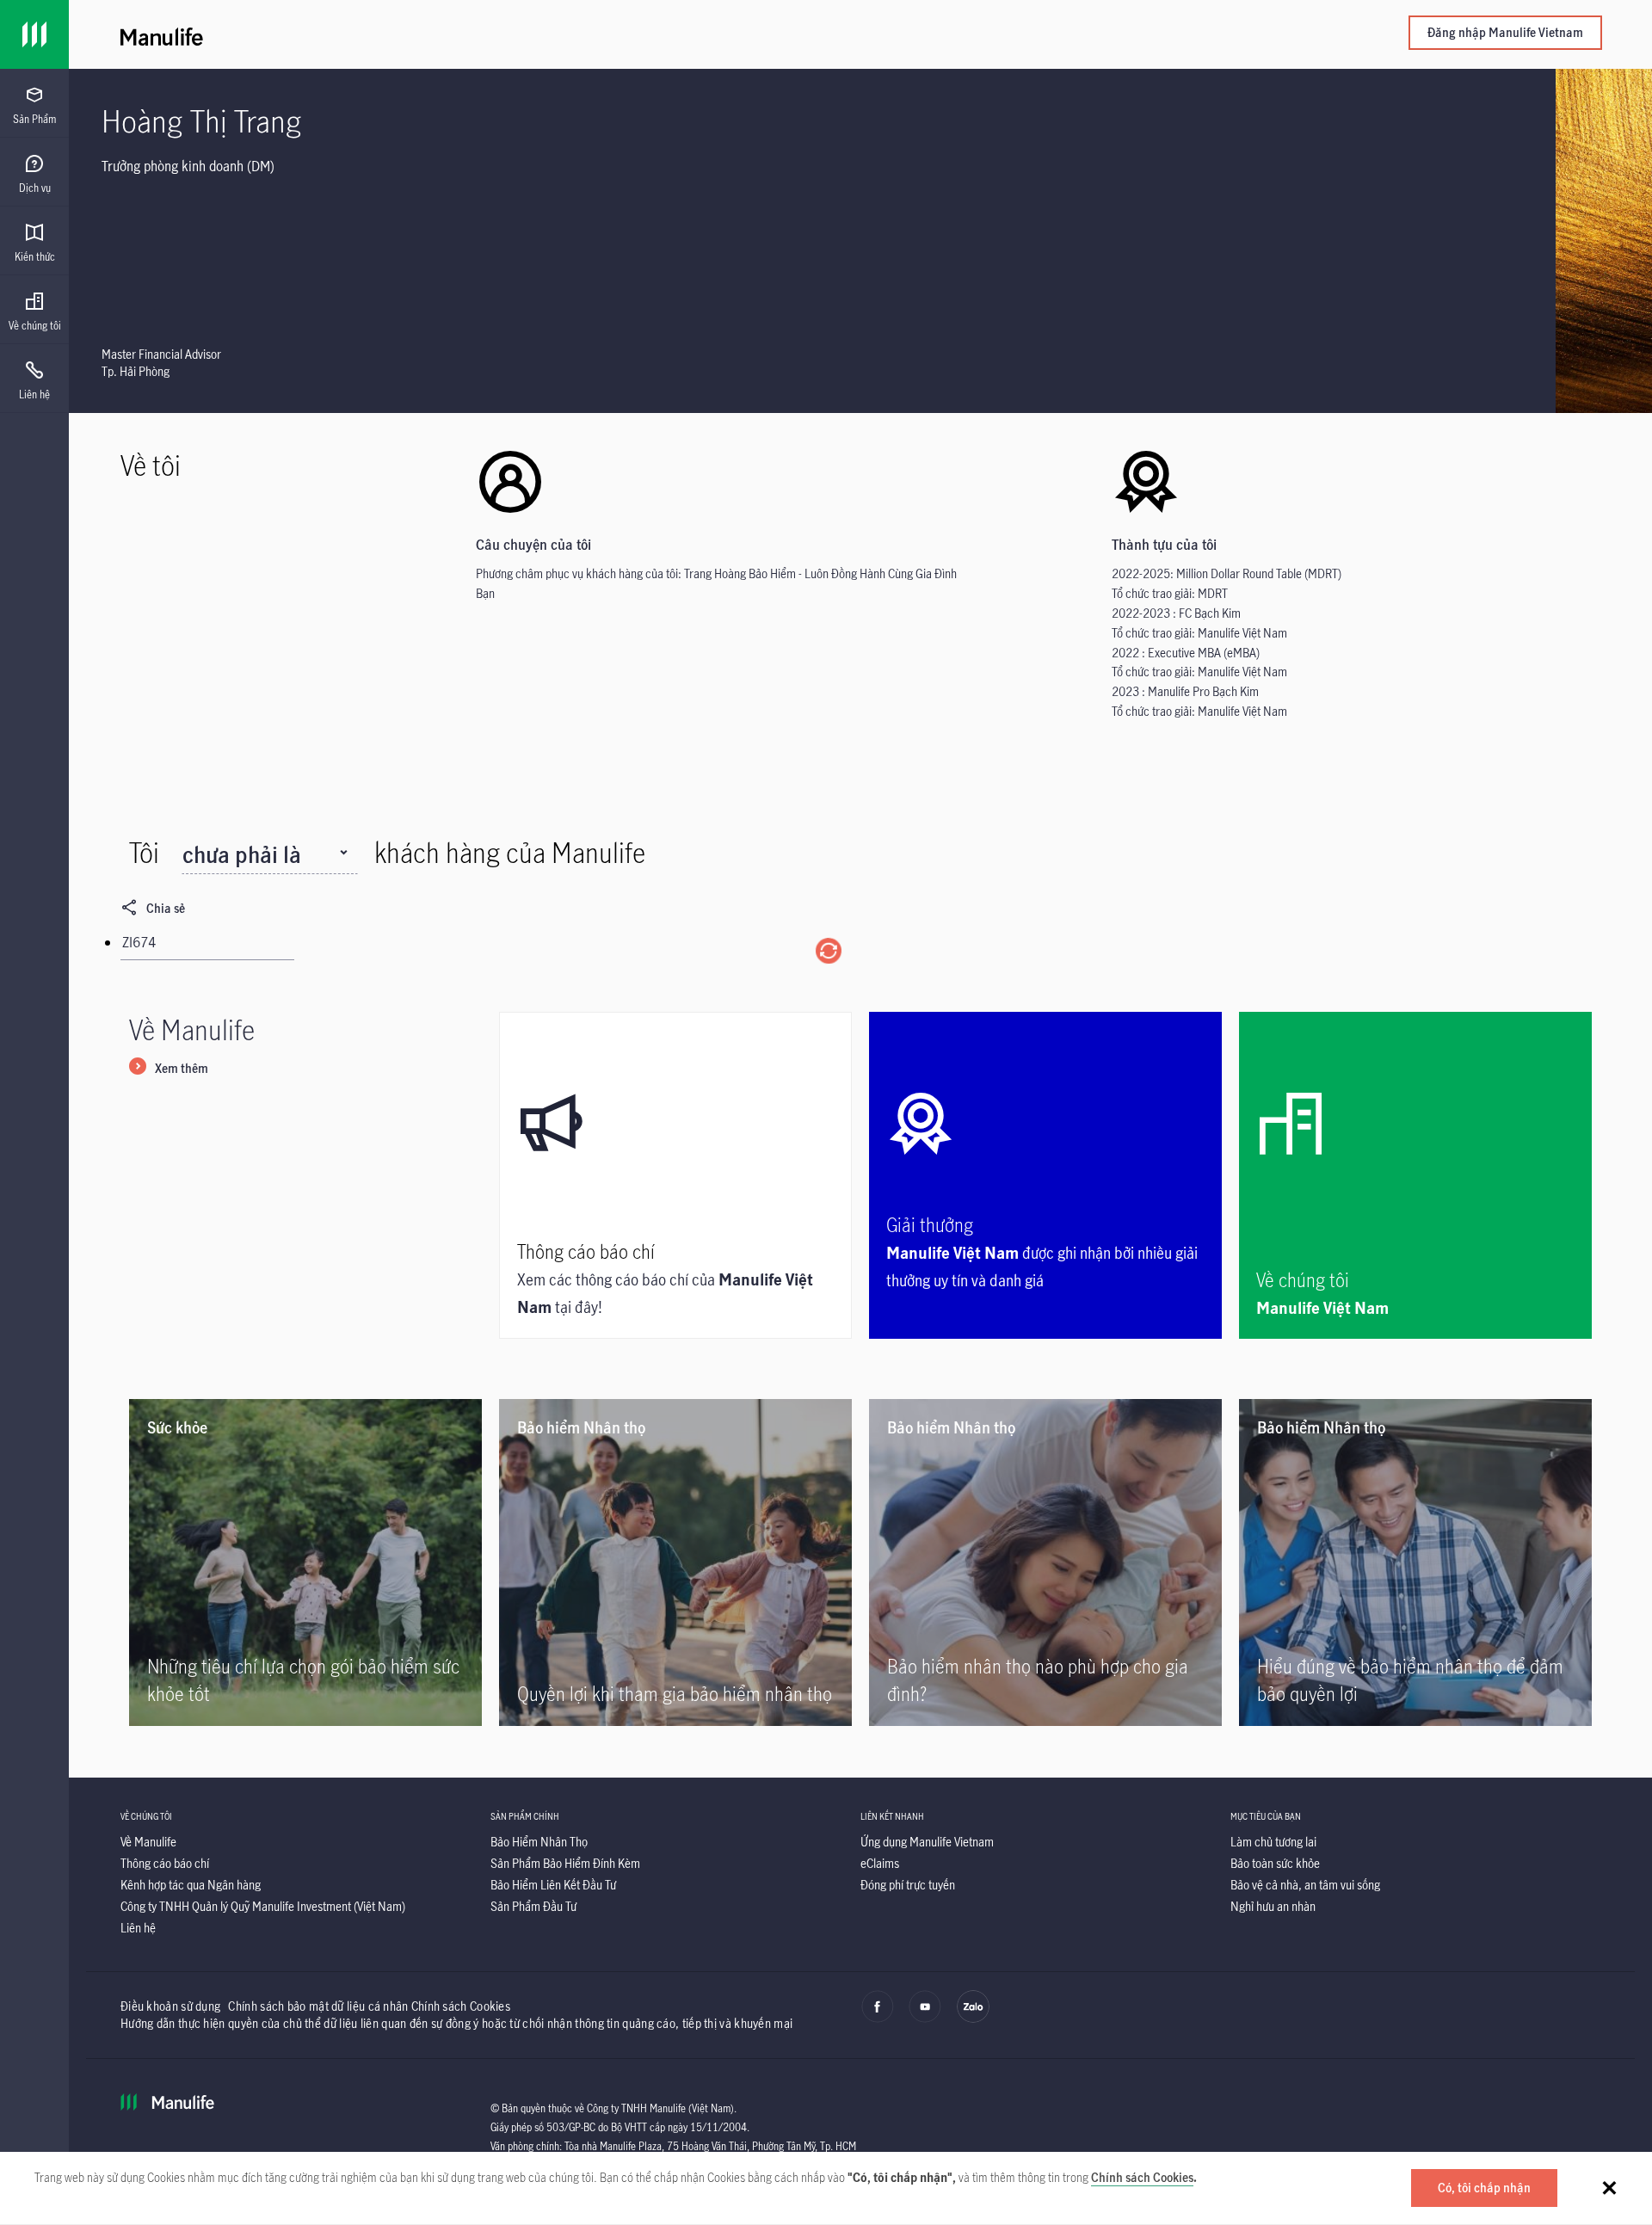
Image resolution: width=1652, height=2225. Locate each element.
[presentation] (34, 103)
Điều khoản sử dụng (170, 2006)
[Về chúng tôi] (1415, 1175)
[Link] (34, 34)
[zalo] (973, 2019)
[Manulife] (490, 34)
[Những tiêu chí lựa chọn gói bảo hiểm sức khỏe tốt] (305, 1562)
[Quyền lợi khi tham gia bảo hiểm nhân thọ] (675, 1562)
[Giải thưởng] (1045, 1175)
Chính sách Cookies (1142, 2177)
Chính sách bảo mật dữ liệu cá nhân (318, 2006)
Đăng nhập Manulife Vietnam (1505, 32)
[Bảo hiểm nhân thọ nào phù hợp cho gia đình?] (1045, 1562)
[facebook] (878, 2019)
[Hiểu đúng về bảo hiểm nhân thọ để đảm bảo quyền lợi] (1415, 1562)
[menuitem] (34, 106)
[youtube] (925, 2019)
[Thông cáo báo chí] (675, 1175)
